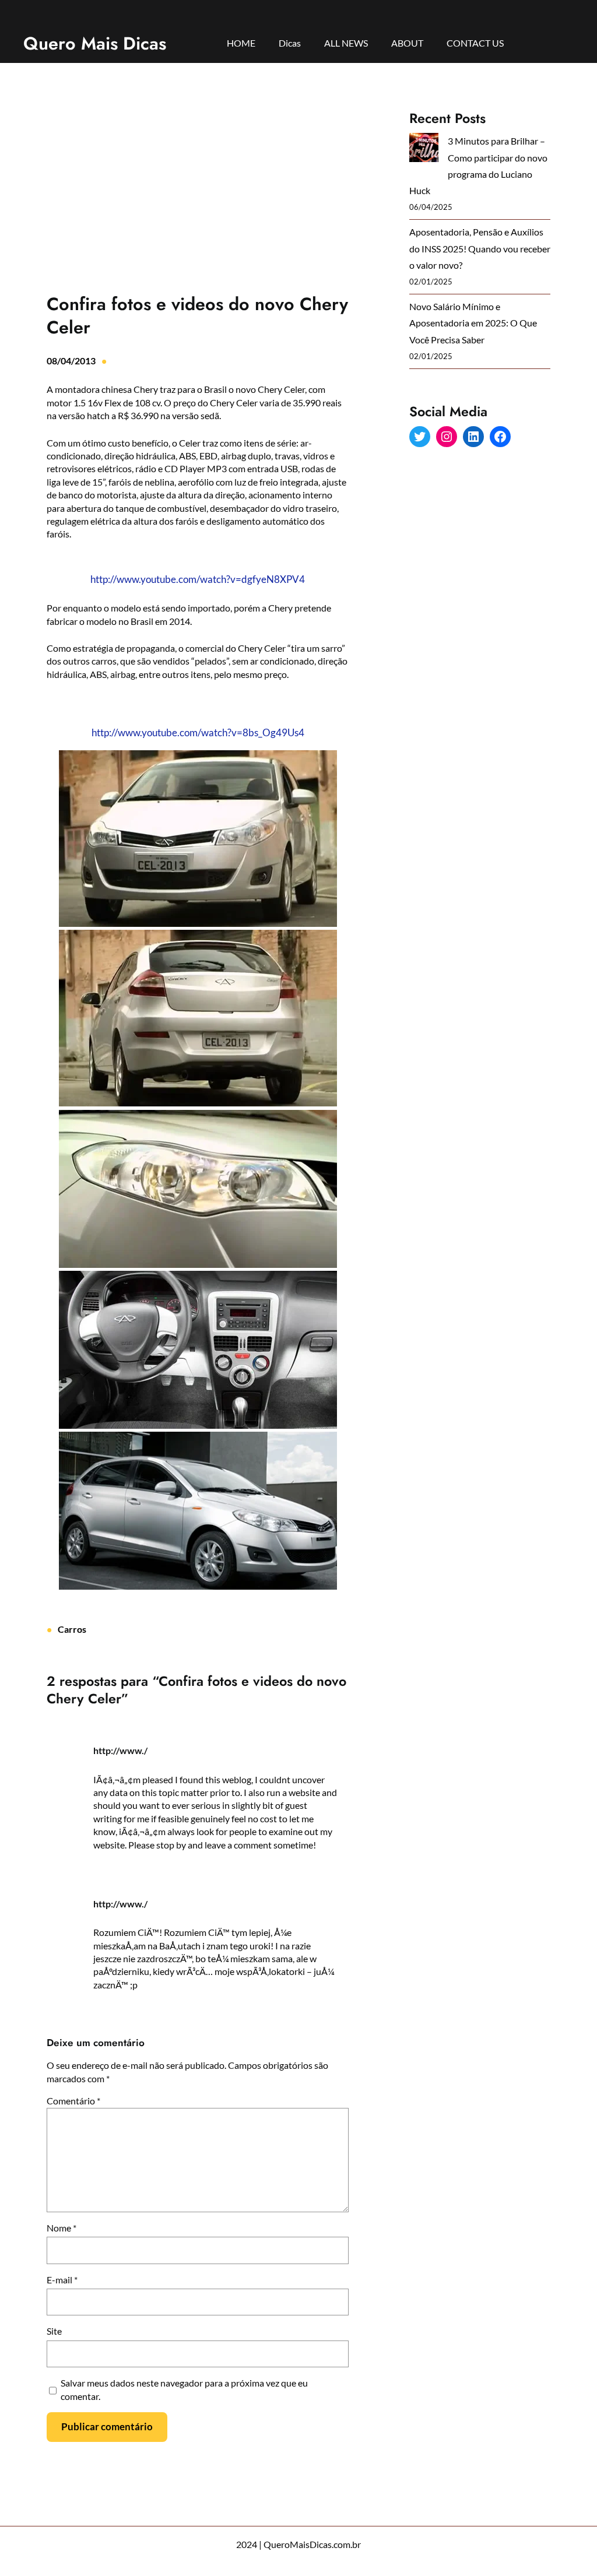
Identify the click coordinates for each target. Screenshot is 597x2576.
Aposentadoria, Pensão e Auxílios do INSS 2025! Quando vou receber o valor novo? (480, 248)
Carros (72, 1629)
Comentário (73, 2101)
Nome (62, 2228)
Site (54, 2331)
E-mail (62, 2280)
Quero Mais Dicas (95, 43)
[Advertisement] (198, 197)
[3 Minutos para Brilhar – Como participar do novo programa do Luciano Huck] (424, 150)
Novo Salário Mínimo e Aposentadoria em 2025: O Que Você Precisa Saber (473, 323)
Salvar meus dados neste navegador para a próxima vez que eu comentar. (184, 2389)
